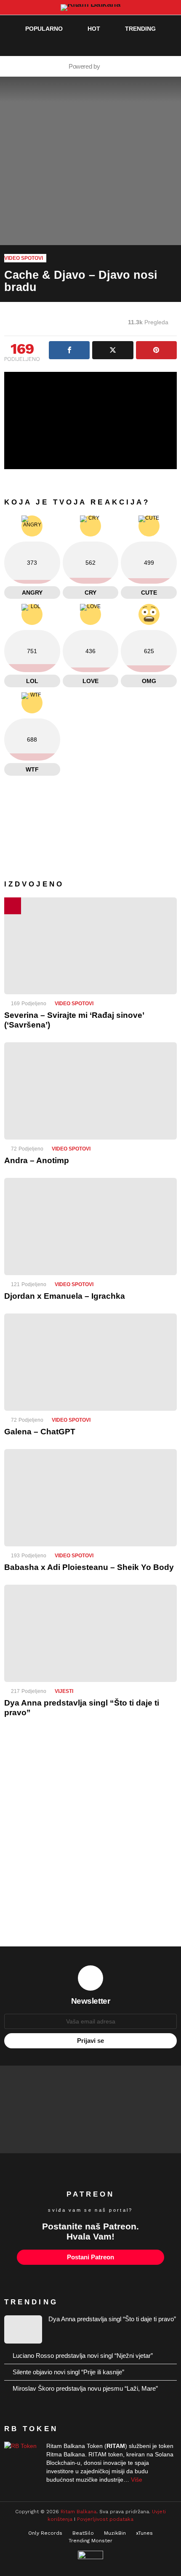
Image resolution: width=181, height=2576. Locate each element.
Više (137, 2480)
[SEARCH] (154, 45)
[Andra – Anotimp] (90, 1091)
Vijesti (64, 1691)
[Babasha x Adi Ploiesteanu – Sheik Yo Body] (90, 1498)
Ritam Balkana (79, 2512)
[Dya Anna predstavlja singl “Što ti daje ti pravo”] (90, 1633)
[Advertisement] (90, 1838)
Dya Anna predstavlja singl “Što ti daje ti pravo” (112, 2319)
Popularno (44, 29)
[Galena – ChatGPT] (90, 1362)
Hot (94, 29)
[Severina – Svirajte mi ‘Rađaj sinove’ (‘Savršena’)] (90, 946)
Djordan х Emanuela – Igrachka (65, 1296)
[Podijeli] (69, 350)
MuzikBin (115, 2533)
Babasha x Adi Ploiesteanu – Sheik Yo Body (89, 1567)
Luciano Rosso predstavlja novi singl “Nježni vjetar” (83, 2356)
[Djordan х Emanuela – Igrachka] (90, 1227)
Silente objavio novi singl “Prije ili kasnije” (68, 2372)
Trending (140, 29)
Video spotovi (74, 1004)
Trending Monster (90, 2541)
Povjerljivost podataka (105, 2519)
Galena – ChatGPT (40, 1432)
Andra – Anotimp (37, 1160)
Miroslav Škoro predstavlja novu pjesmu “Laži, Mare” (85, 2388)
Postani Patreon (90, 2257)
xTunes (144, 2533)
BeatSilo (83, 2533)
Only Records (45, 2533)
